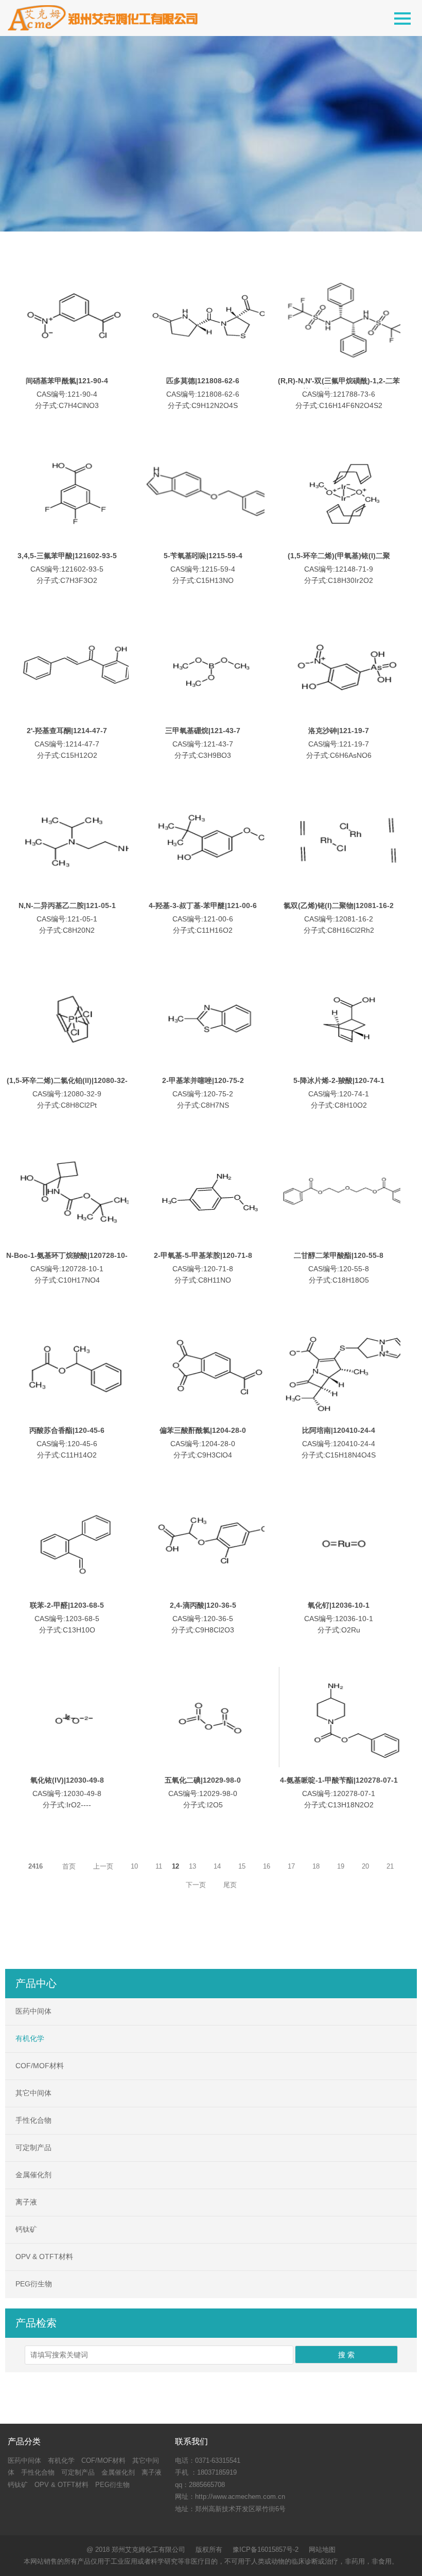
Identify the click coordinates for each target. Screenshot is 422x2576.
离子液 (26, 2202)
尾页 (230, 1885)
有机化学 (30, 2038)
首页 (69, 1866)
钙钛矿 (26, 2229)
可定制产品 (33, 2147)
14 (217, 1866)
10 (134, 1866)
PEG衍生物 (34, 2284)
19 (341, 1866)
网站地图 (322, 2550)
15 (242, 1866)
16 (267, 1866)
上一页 (103, 1866)
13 (192, 1866)
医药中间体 (33, 2011)
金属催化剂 (33, 2175)
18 (316, 1866)
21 (390, 1866)
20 (365, 1866)
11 (159, 1866)
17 (291, 1866)
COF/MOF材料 (40, 2066)
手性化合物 (33, 2120)
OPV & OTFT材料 (44, 2257)
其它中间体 (33, 2093)
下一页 (196, 1885)
